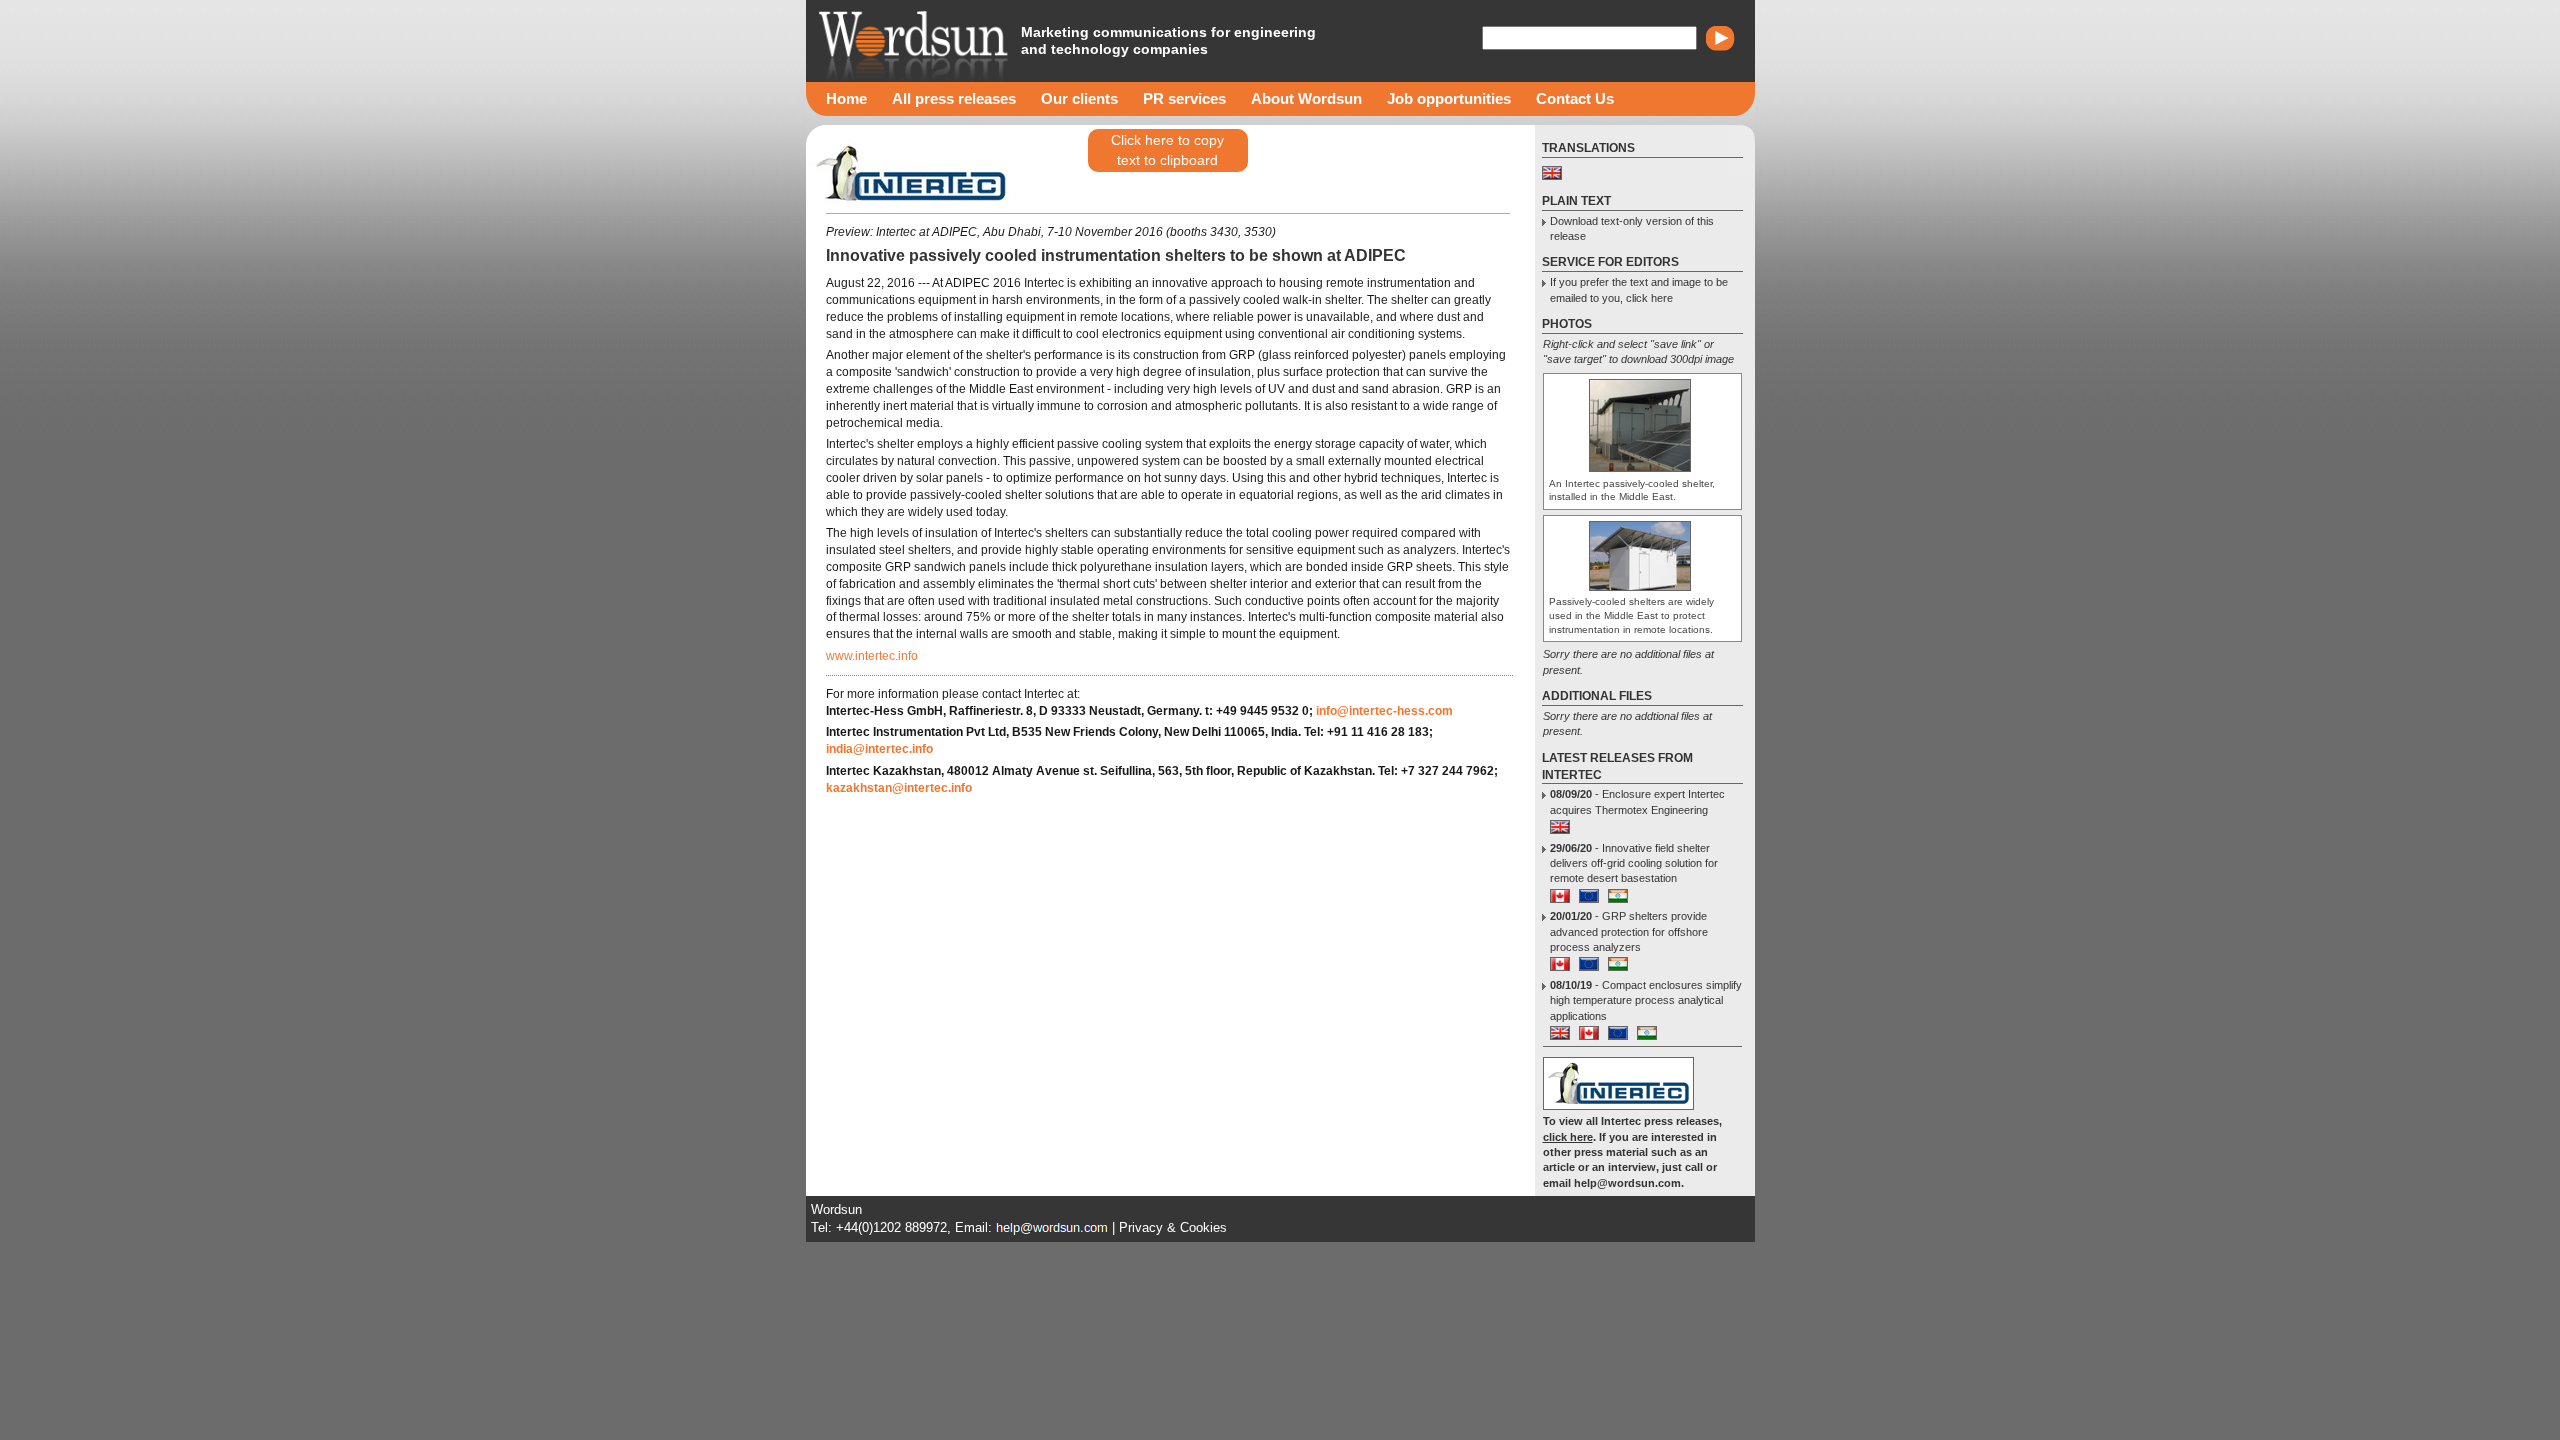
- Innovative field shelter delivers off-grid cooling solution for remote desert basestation (1634, 863)
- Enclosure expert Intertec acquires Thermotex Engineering (1637, 801)
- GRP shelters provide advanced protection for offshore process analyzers (1629, 931)
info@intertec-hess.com (1384, 711)
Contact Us (1575, 98)
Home (846, 98)
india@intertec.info (879, 749)
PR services (1184, 98)
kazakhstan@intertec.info (899, 788)
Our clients (1079, 98)
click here (1568, 1137)
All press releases (954, 98)
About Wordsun (1306, 98)
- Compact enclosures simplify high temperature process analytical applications (1646, 1000)
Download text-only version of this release (1632, 228)
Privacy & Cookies (1173, 1227)
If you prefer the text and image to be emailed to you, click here (1639, 289)
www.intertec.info (872, 656)
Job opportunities (1449, 98)
